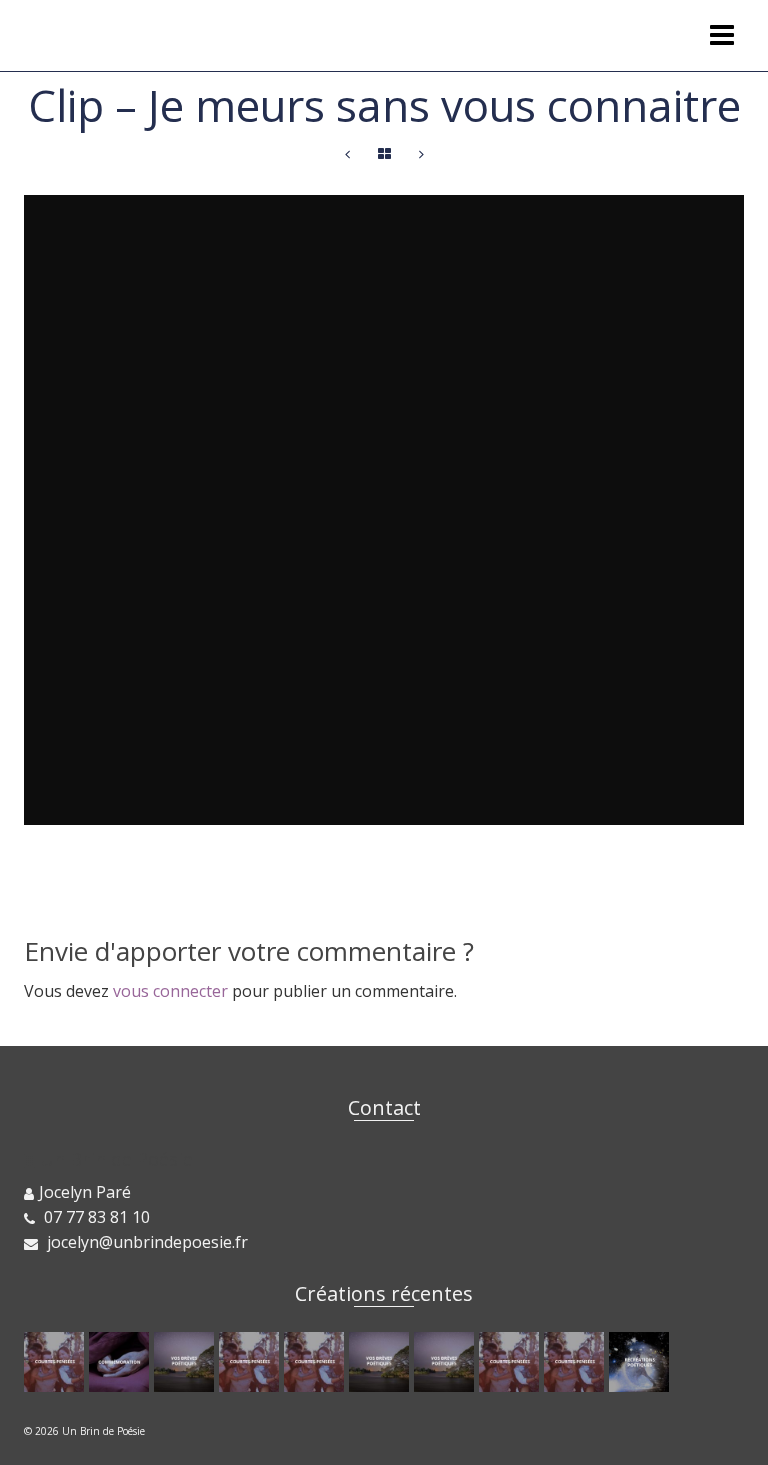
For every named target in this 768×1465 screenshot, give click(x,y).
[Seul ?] (511, 1362)
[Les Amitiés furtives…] (186, 1362)
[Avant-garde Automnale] (316, 1362)
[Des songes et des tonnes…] (446, 1362)
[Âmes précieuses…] (576, 1362)
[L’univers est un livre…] (421, 154)
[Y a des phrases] (56, 1362)
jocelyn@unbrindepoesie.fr (145, 1242)
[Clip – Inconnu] (347, 154)
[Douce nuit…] (381, 1362)
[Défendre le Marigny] (121, 1362)
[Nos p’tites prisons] (251, 1362)
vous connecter (170, 991)
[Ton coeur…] (641, 1362)
